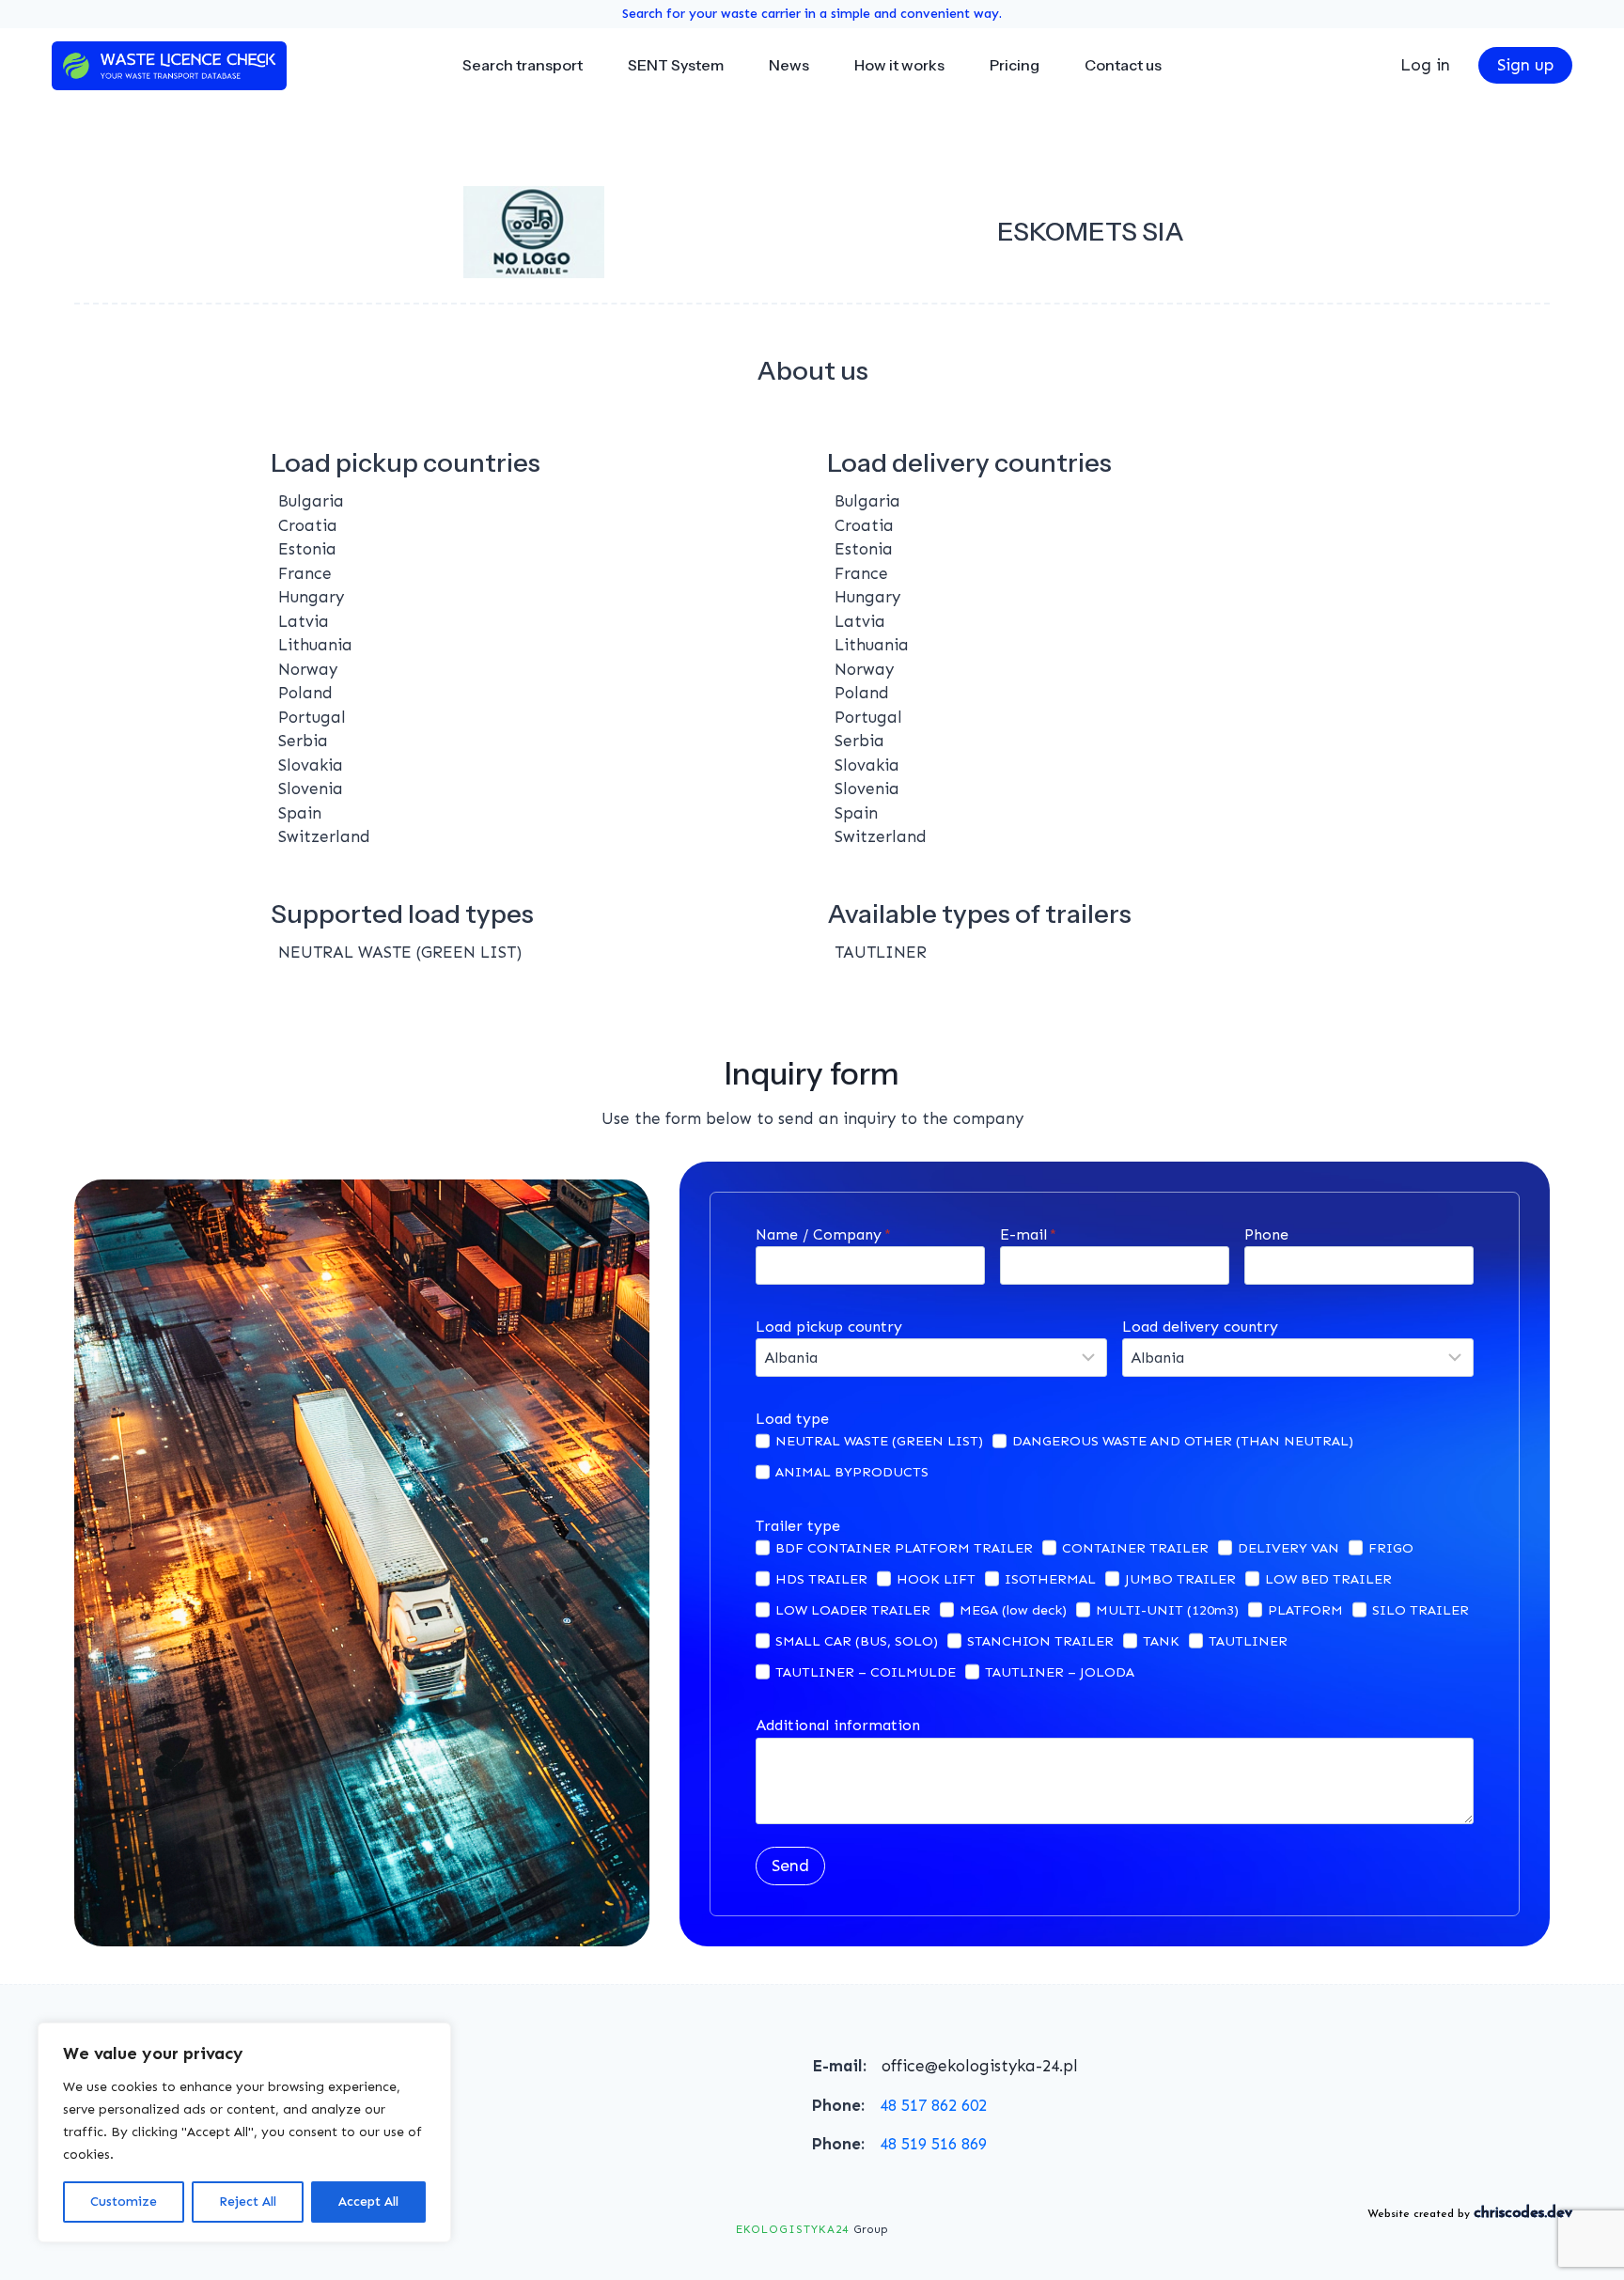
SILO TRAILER (1421, 1610)
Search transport (523, 65)
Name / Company (823, 1234)
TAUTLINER (1248, 1641)
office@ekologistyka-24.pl (980, 2066)
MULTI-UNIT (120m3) (1167, 1610)
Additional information (838, 1725)
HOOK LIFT (936, 1579)
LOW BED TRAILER (1328, 1579)
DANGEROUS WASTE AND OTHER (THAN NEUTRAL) (1183, 1441)
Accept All (368, 2202)
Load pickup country (829, 1327)
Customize (124, 2202)
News (789, 65)
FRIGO (1391, 1548)
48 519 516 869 (933, 2144)
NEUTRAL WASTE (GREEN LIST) (879, 1441)
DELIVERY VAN (1288, 1548)
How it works (899, 65)
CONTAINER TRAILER (1135, 1548)
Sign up (1525, 65)
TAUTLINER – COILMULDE (866, 1672)
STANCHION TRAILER (1040, 1641)
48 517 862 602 (933, 2105)
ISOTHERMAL (1050, 1579)
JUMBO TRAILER (1180, 1579)
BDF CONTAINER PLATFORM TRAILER (904, 1548)
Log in (1425, 65)
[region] (244, 2132)
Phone (1266, 1234)
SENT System (676, 65)
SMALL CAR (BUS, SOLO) (857, 1641)
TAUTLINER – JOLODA (1060, 1672)
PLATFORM (1305, 1610)
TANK (1161, 1641)
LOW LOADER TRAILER (853, 1610)
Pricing (1015, 65)
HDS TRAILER (821, 1579)
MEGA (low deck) (1013, 1610)
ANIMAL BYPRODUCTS (852, 1472)
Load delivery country (1200, 1327)
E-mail (1028, 1234)
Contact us (1123, 65)
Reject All (248, 2202)
